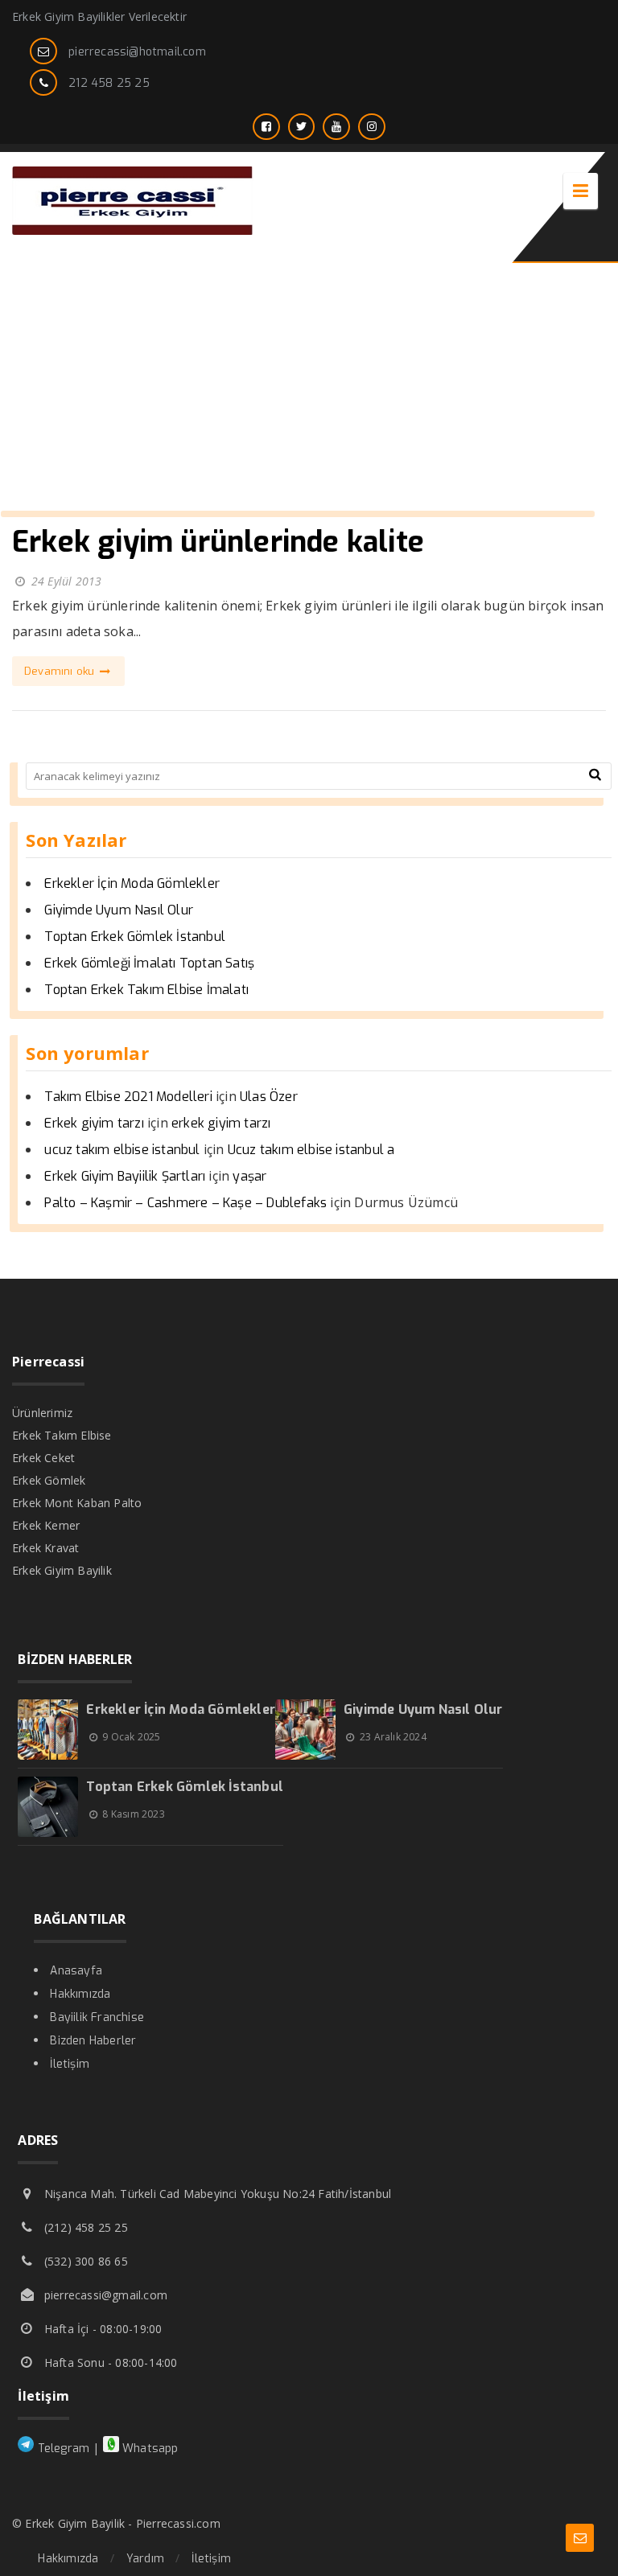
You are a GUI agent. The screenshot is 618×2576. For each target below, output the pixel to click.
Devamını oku (61, 671)
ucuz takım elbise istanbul (122, 1150)
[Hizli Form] (580, 2538)
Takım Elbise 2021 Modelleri (128, 1097)
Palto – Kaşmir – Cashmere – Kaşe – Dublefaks (185, 1203)
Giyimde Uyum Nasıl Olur (119, 910)
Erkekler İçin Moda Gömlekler (132, 883)
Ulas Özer (269, 1097)
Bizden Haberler (93, 2041)
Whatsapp (149, 2449)
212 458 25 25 (109, 83)
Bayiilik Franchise (97, 2017)
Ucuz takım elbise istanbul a (311, 1150)
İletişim (70, 2064)
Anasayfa (76, 1971)
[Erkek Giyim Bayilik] (133, 230)
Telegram (62, 2449)
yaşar (249, 1176)
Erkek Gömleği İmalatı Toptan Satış (149, 963)
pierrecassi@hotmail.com (137, 52)
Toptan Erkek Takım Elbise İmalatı (146, 990)
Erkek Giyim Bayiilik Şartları (125, 1176)
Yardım (145, 2559)
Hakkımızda (80, 1994)
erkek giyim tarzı (221, 1123)
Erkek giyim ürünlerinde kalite (218, 542)
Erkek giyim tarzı (94, 1123)
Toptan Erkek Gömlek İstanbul (135, 937)
